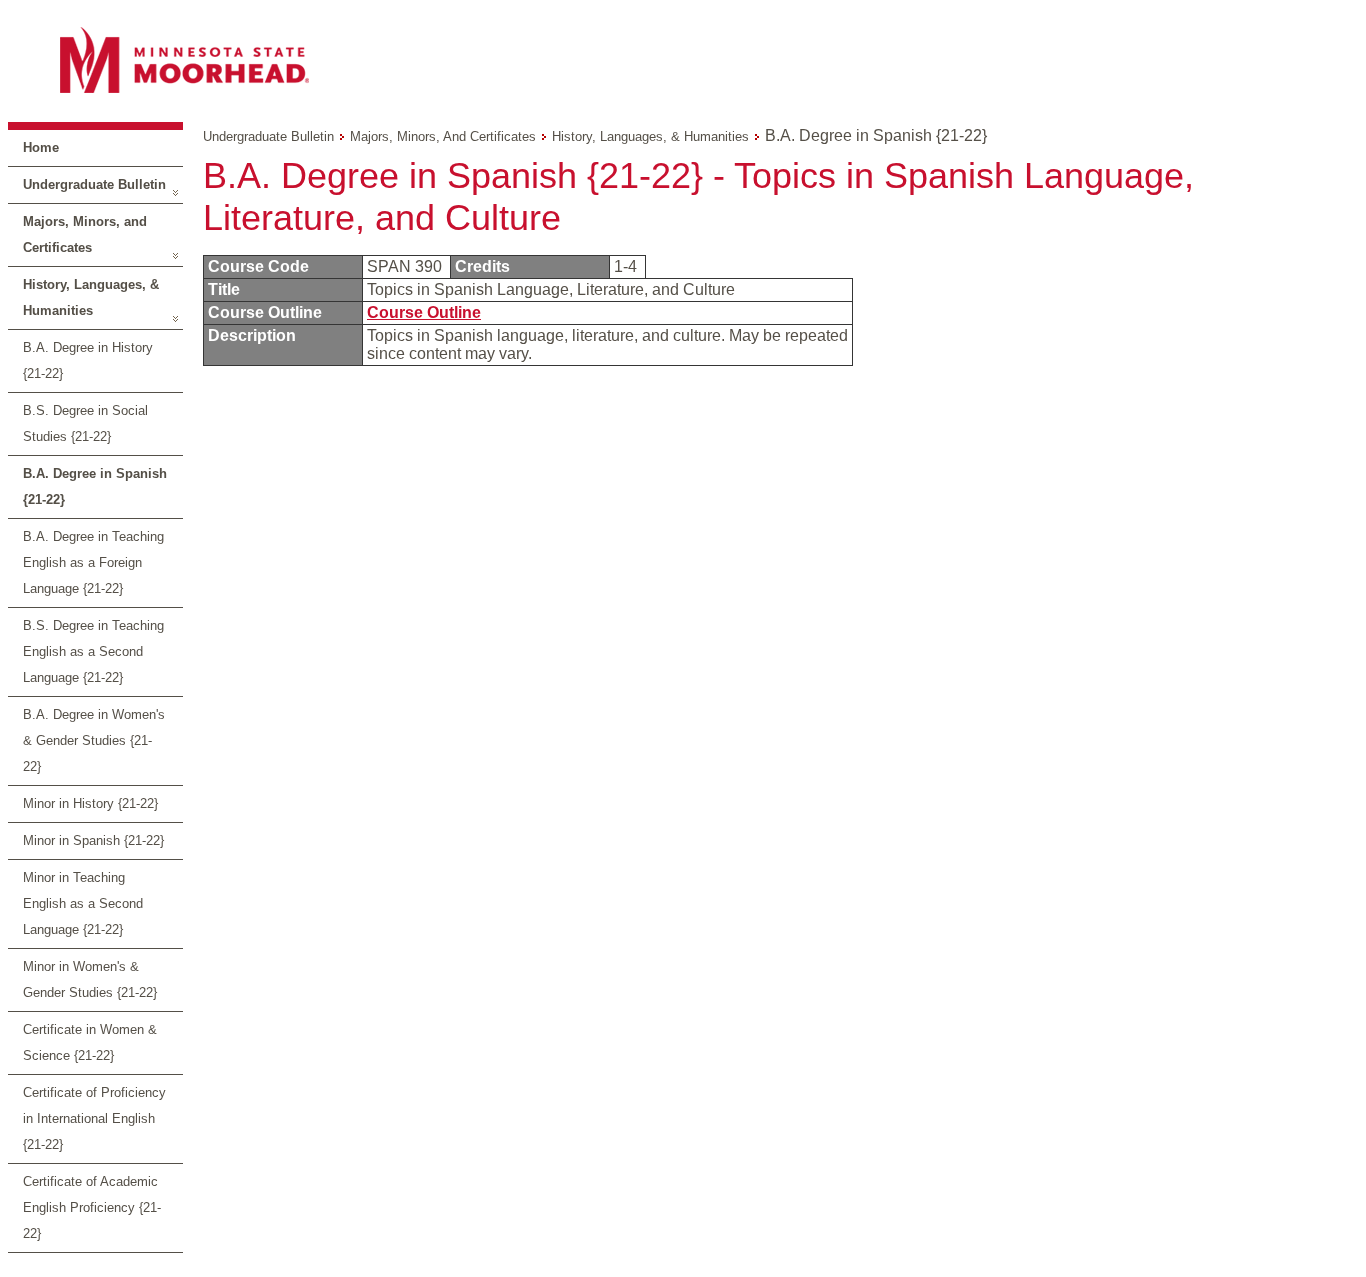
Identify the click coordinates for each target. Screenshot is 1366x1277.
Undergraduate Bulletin (94, 184)
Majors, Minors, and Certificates (85, 234)
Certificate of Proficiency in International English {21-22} (94, 1118)
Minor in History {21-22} (90, 803)
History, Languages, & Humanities (91, 297)
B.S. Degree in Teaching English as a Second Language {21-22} (93, 651)
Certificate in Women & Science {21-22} (90, 1042)
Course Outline (424, 312)
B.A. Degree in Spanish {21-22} (95, 486)
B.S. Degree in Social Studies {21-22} (85, 423)
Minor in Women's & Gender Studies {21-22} (90, 979)
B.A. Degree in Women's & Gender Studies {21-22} (94, 740)
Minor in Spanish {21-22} (93, 840)
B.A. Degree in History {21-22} (88, 360)
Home (41, 147)
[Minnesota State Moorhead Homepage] (683, 59)
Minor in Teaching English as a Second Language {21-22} (83, 903)
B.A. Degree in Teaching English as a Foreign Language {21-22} (93, 562)
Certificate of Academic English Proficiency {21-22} (92, 1207)
